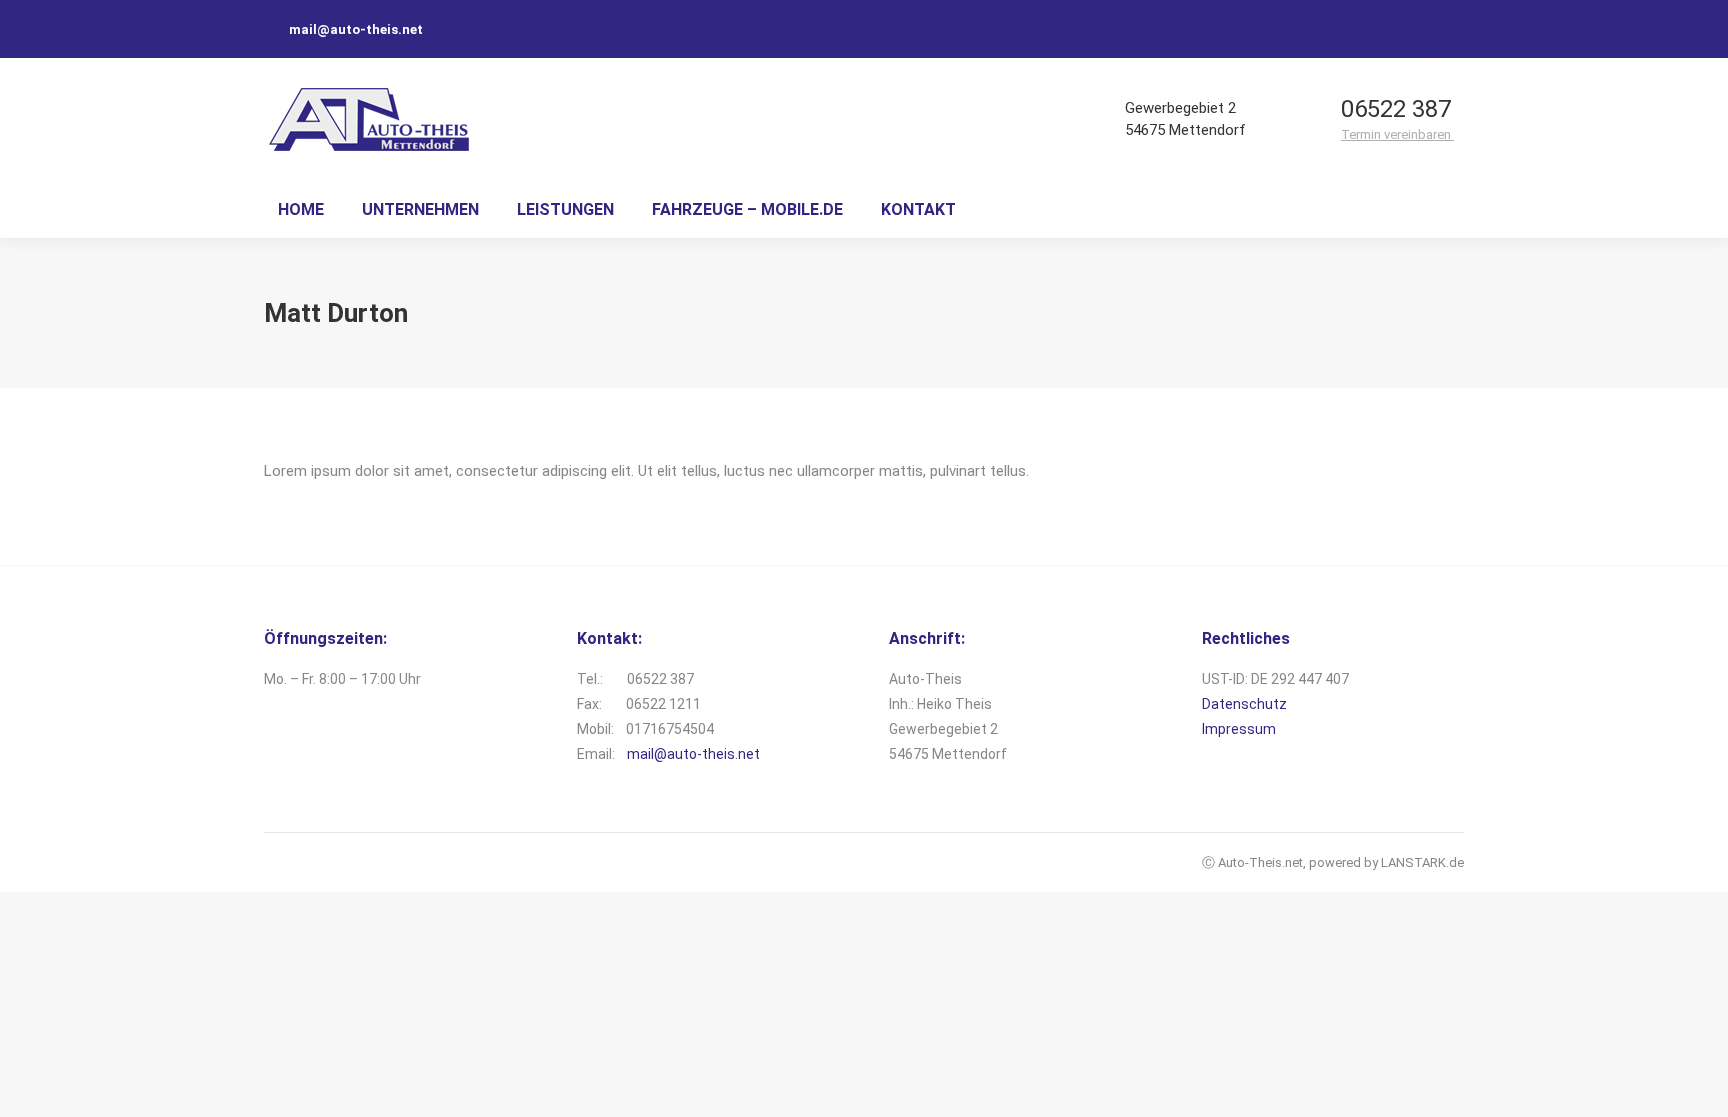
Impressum (1239, 729)
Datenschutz (1244, 704)
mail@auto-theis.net (693, 754)
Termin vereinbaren (1397, 134)
